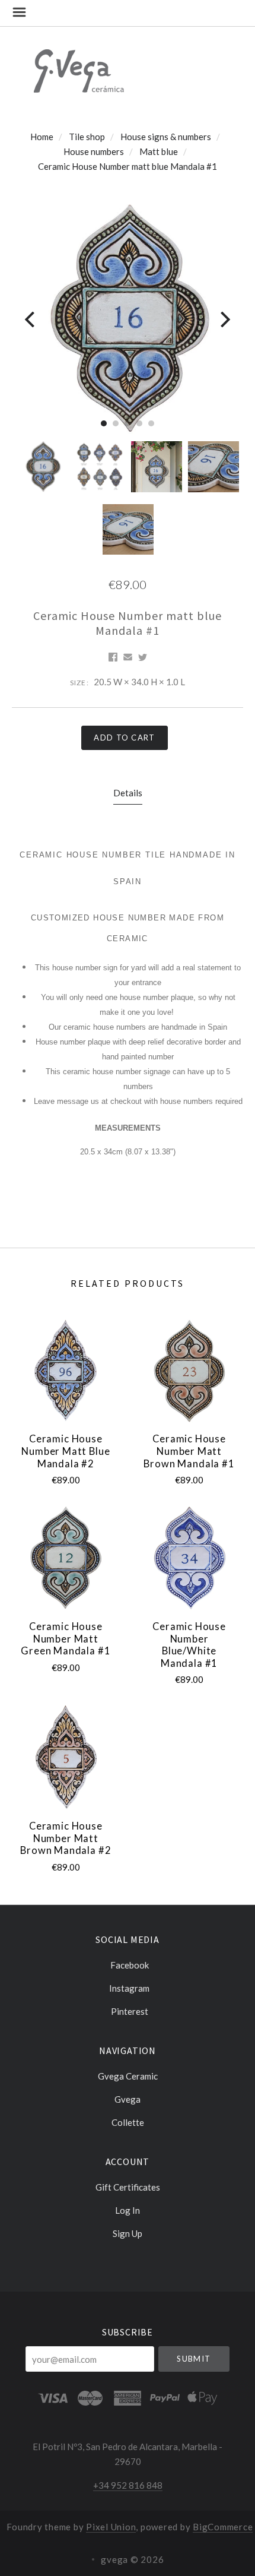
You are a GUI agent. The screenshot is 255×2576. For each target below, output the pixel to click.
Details (128, 793)
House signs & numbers (166, 137)
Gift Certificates (128, 2187)
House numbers (94, 151)
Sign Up (128, 2233)
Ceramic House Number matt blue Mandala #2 (66, 1451)
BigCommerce (223, 2527)
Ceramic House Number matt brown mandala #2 (66, 1838)
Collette (128, 2122)
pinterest (130, 2011)
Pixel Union (111, 2527)
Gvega (128, 2099)
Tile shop (87, 137)
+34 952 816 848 (128, 2485)
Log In (128, 2210)
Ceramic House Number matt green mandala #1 (66, 1639)
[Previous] (31, 319)
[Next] (224, 319)
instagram (129, 1988)
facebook (130, 1965)
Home (42, 137)
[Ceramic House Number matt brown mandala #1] (189, 1371)
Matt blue (159, 151)
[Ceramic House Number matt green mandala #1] (66, 1558)
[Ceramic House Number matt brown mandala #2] (66, 1757)
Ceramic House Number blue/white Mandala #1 (189, 1645)
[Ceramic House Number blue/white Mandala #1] (189, 1558)
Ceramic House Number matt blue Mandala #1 (128, 166)
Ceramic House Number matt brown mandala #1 (189, 1451)
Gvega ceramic (128, 2076)
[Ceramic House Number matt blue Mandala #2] (66, 1371)
